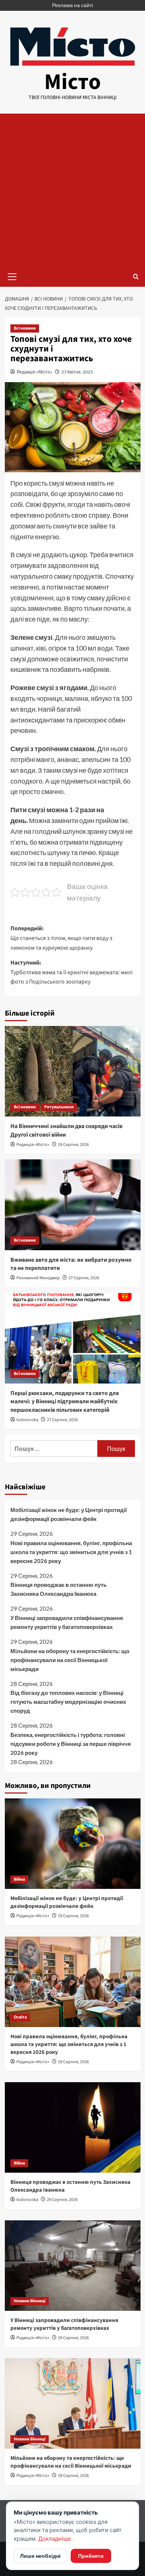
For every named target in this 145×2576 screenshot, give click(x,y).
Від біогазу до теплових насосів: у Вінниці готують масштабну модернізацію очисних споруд (68, 1702)
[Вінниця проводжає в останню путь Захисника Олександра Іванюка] (73, 2127)
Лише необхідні (40, 2556)
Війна (19, 1879)
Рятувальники (59, 1107)
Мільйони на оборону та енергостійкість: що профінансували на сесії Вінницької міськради (70, 1660)
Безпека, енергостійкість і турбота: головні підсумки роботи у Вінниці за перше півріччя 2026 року (71, 1744)
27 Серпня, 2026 (84, 1278)
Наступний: (72, 972)
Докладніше (55, 2539)
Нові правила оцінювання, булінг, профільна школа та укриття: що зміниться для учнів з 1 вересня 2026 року (71, 1552)
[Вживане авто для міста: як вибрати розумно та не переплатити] (73, 1205)
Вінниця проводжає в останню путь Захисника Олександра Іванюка (59, 1589)
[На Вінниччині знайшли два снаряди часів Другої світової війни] (73, 1071)
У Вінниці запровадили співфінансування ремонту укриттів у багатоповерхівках (67, 1622)
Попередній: (61, 938)
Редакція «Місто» (35, 372)
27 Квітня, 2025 (77, 372)
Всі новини (25, 328)
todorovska (27, 1420)
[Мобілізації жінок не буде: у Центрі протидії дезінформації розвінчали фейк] (73, 1844)
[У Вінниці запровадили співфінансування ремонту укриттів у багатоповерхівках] (73, 2266)
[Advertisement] (72, 190)
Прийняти (91, 2556)
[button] (12, 276)
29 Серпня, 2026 (73, 1916)
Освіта (20, 2017)
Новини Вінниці (30, 2301)
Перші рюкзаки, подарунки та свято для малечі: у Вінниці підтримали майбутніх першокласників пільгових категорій (65, 1402)
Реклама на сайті (72, 5)
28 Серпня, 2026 (73, 1145)
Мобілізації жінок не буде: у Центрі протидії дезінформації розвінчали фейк (69, 1514)
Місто (72, 82)
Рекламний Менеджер (38, 1278)
